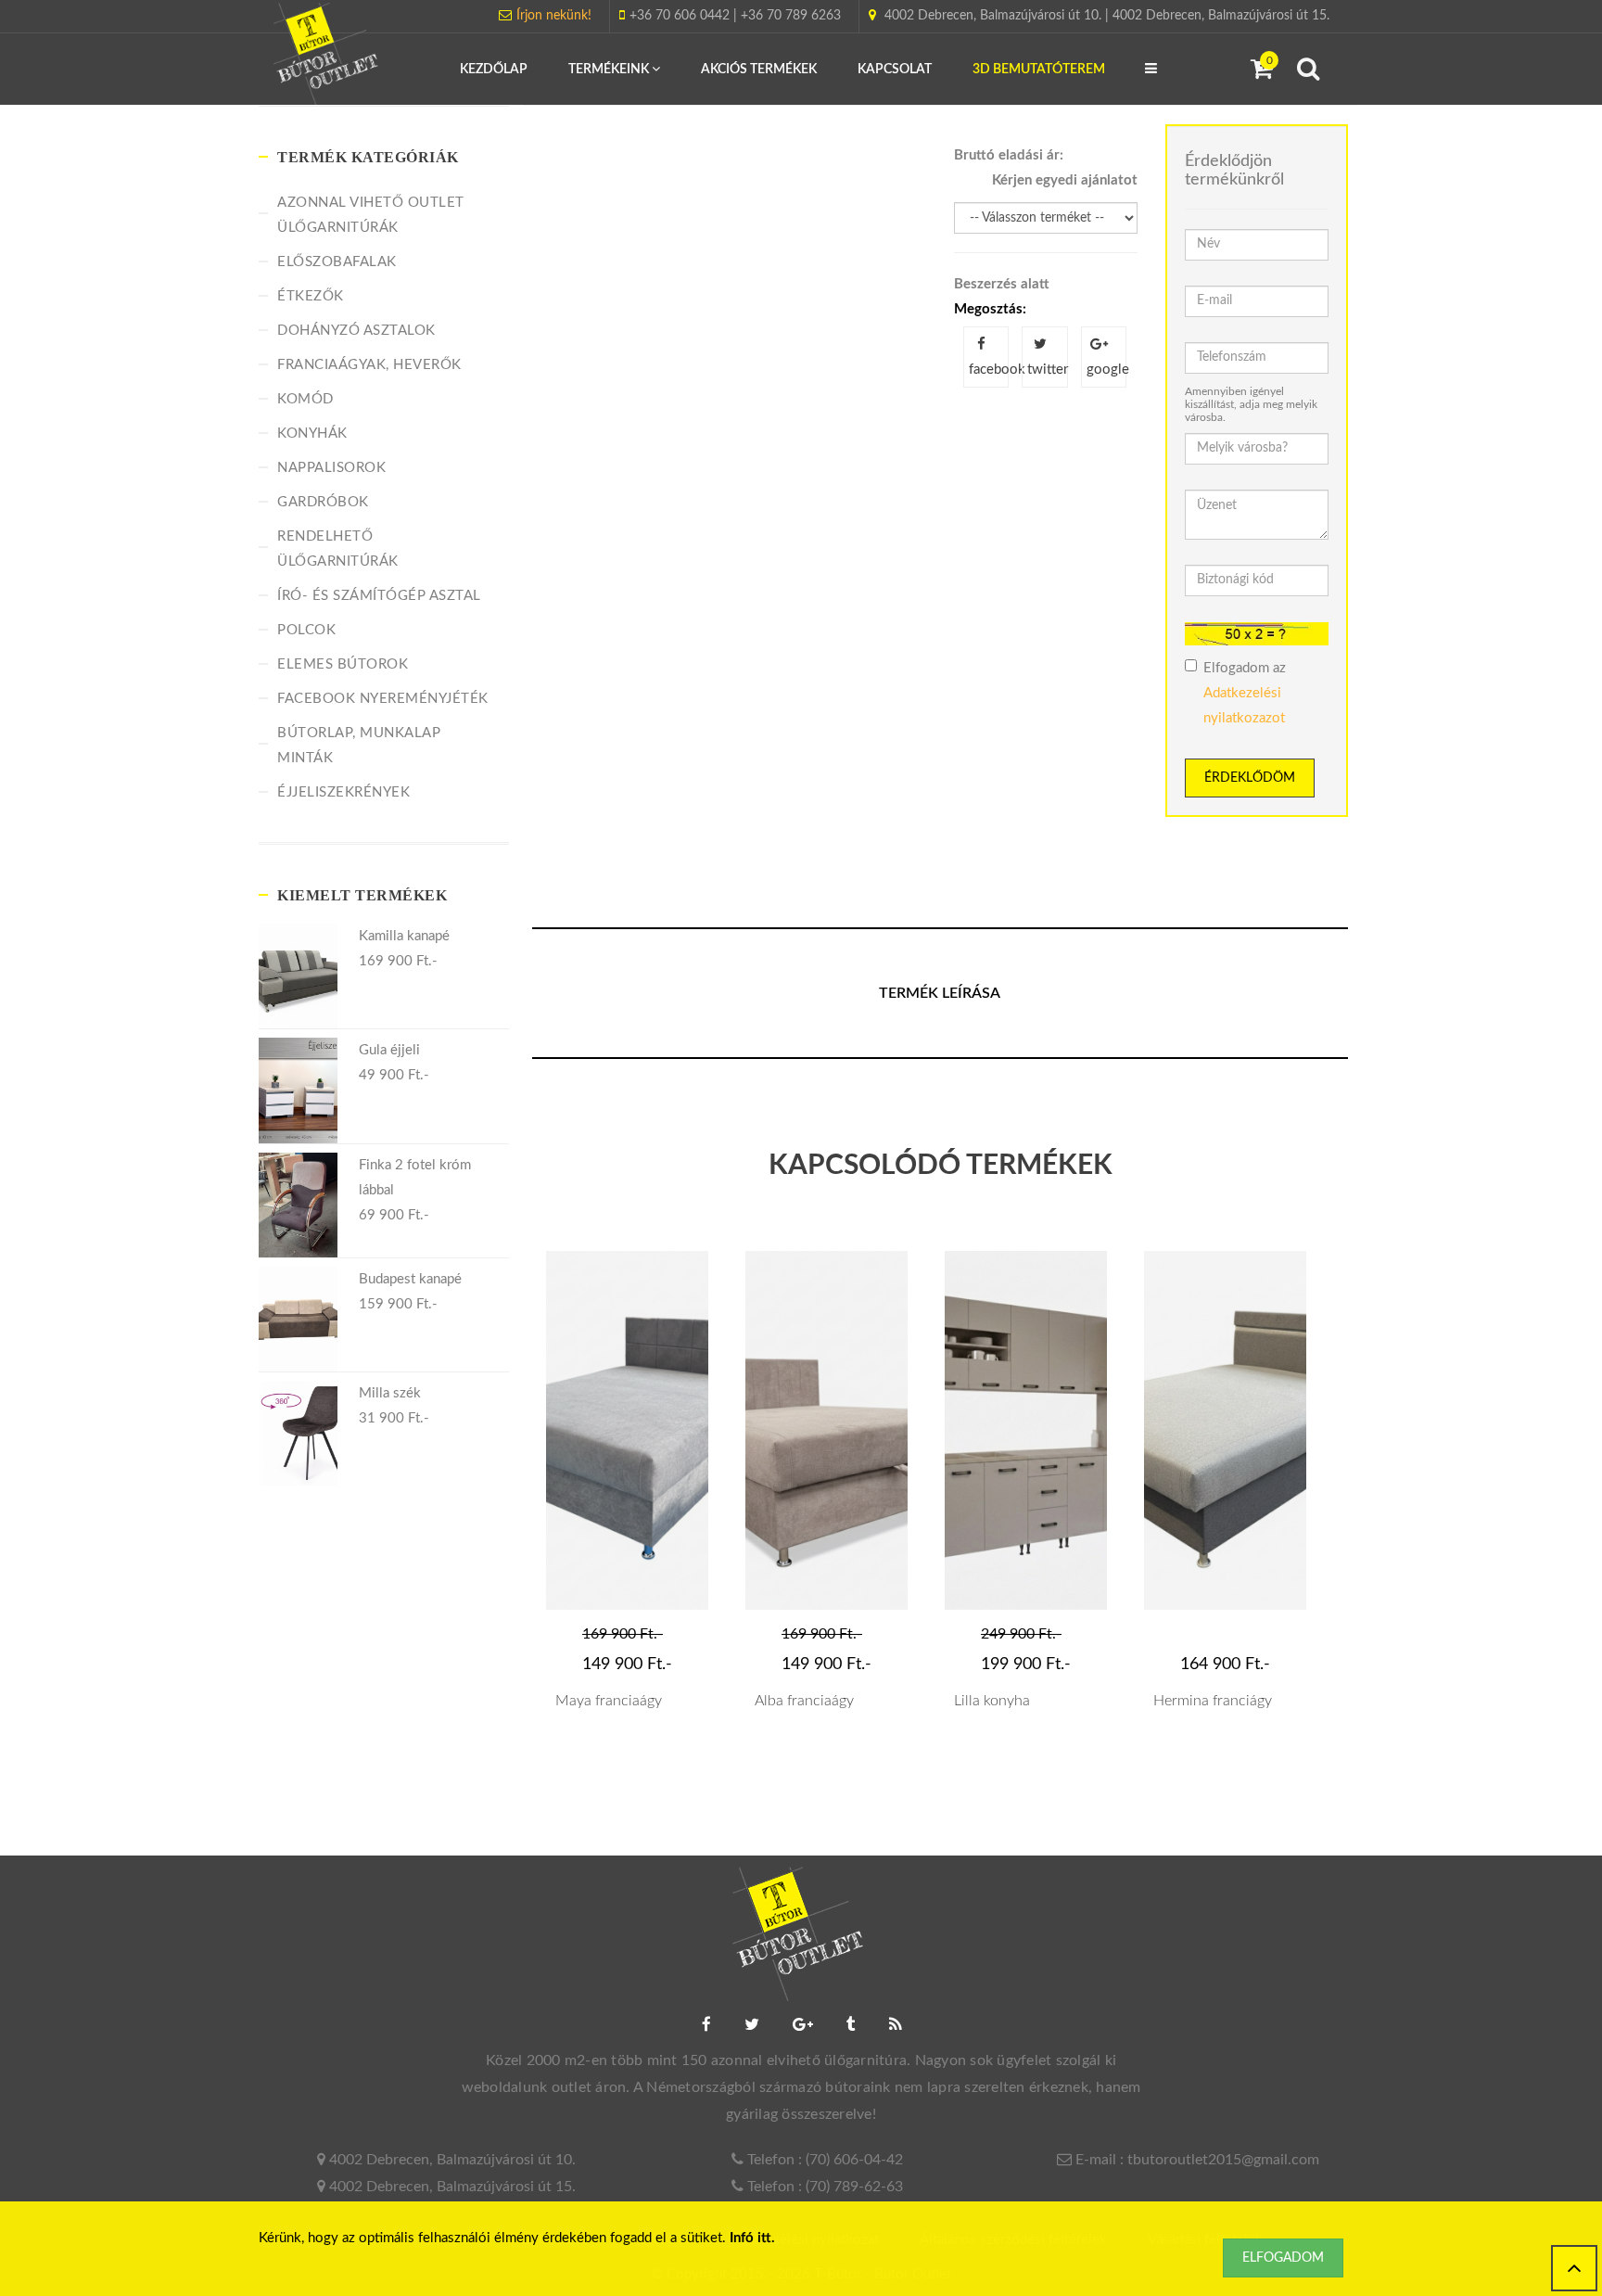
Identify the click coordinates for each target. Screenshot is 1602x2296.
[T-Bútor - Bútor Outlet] (328, 56)
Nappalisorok (331, 468)
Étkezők (311, 296)
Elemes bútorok (343, 664)
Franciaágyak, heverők (369, 365)
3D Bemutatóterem (1039, 70)
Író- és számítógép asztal (379, 596)
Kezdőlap (494, 70)
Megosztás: (990, 309)
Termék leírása (940, 993)
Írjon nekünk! (554, 16)
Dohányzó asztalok (356, 331)
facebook (989, 370)
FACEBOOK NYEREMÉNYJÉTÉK (383, 699)
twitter (1047, 370)
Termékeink (610, 70)
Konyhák (312, 434)
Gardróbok (323, 502)
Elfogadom (1283, 2258)
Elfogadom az (1245, 693)
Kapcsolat (895, 70)
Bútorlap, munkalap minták (359, 746)
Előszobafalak (337, 262)
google (1106, 370)
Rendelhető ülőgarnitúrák (338, 549)
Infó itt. (752, 2238)
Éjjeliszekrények (343, 792)
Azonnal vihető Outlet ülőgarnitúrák (371, 215)
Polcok (306, 630)
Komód (305, 399)
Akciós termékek (759, 70)
